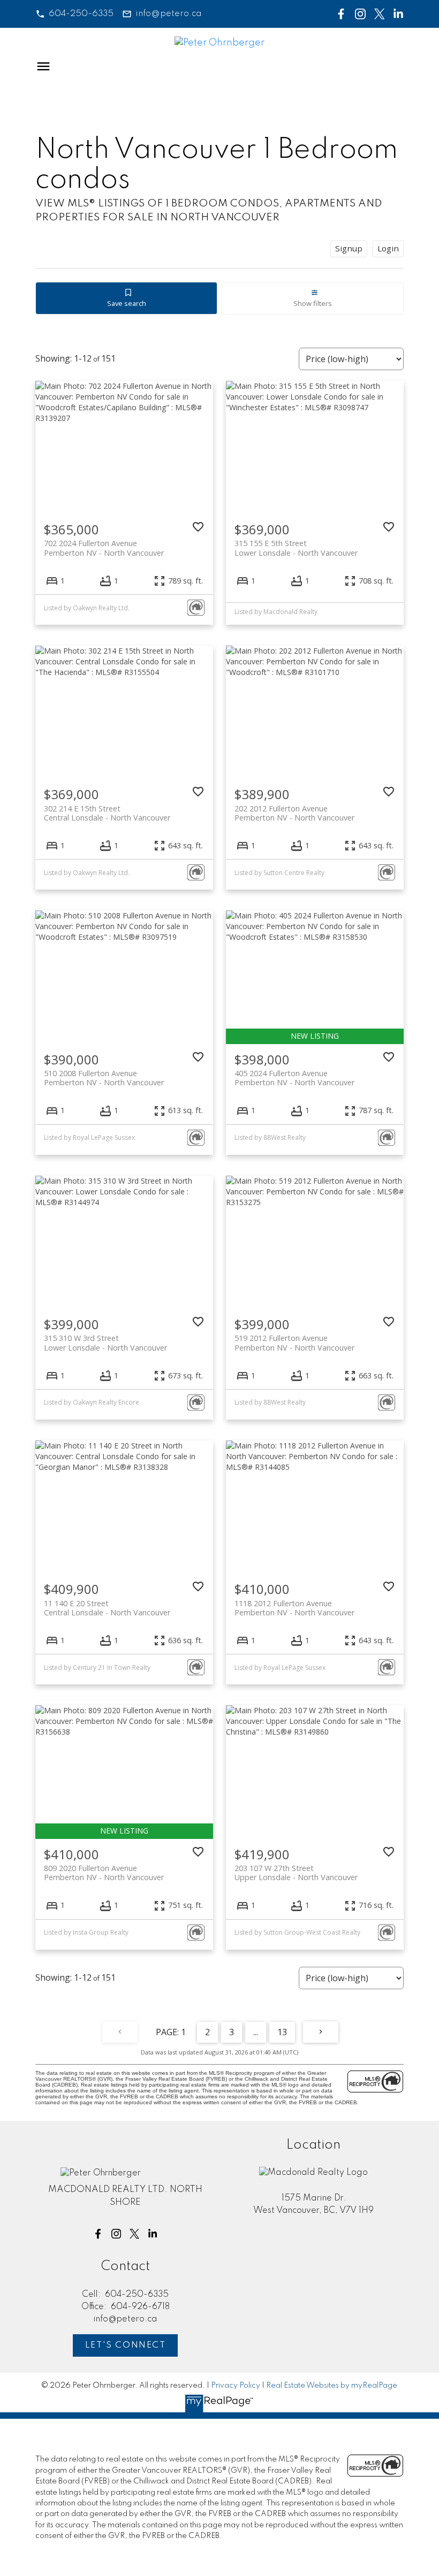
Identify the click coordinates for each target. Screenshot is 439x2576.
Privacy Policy (236, 2386)
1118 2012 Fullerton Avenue (294, 1608)
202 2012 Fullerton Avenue (294, 813)
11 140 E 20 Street (107, 1608)
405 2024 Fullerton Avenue (294, 1078)
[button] (74, 14)
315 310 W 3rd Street (105, 1343)
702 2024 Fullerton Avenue (104, 548)
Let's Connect (126, 2345)
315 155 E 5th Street (296, 548)
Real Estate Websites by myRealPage (332, 2386)
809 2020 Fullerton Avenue (104, 1873)
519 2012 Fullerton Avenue (294, 1343)
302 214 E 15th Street (107, 813)
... (256, 2032)
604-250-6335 (81, 14)
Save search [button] (127, 303)
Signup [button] (349, 248)
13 (282, 2032)
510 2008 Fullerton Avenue (104, 1078)
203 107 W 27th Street (296, 1873)
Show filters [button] (313, 303)
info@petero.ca (169, 14)
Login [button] (388, 248)
